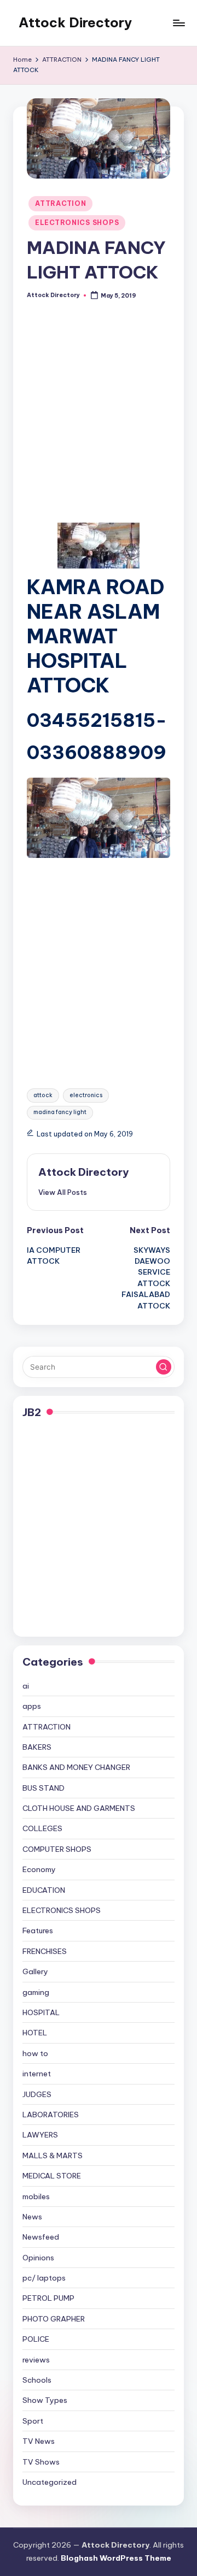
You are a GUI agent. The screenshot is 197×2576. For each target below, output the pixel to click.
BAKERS (37, 1747)
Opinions (38, 2258)
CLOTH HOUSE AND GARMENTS (79, 1808)
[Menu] (178, 23)
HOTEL (35, 2033)
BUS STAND (44, 1788)
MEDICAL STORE (52, 2176)
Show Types (45, 2400)
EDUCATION (44, 1890)
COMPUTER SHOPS (57, 1849)
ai (26, 1686)
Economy (39, 1869)
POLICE (36, 2339)
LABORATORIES (51, 2115)
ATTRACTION (60, 203)
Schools (37, 2380)
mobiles (36, 2196)
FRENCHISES (45, 1951)
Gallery (35, 1971)
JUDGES (37, 2094)
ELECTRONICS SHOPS (77, 223)
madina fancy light (60, 1112)
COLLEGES (42, 1828)
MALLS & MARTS (53, 2155)
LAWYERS (40, 2135)
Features (38, 1930)
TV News (39, 2441)
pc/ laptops (44, 2278)
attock (43, 1095)
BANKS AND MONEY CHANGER (76, 1767)
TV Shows (41, 2462)
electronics (86, 1095)
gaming (36, 1992)
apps (32, 1706)
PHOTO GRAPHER (54, 2319)
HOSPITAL (41, 2012)
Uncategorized (50, 2482)
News (32, 2217)
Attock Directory (75, 22)
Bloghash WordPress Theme (116, 2558)
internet (37, 2074)
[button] (63, 1192)
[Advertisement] (99, 420)
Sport (33, 2421)
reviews (36, 2360)
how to (35, 2053)
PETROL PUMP (48, 2298)
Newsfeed (41, 2237)
